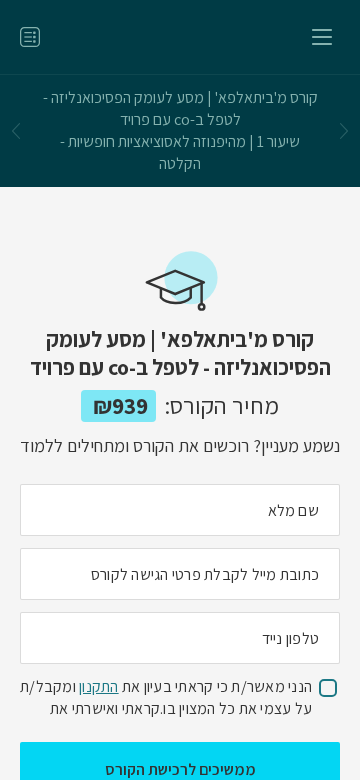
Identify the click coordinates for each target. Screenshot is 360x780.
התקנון (98, 686)
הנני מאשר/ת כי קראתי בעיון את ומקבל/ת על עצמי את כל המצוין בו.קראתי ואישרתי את (166, 697)
